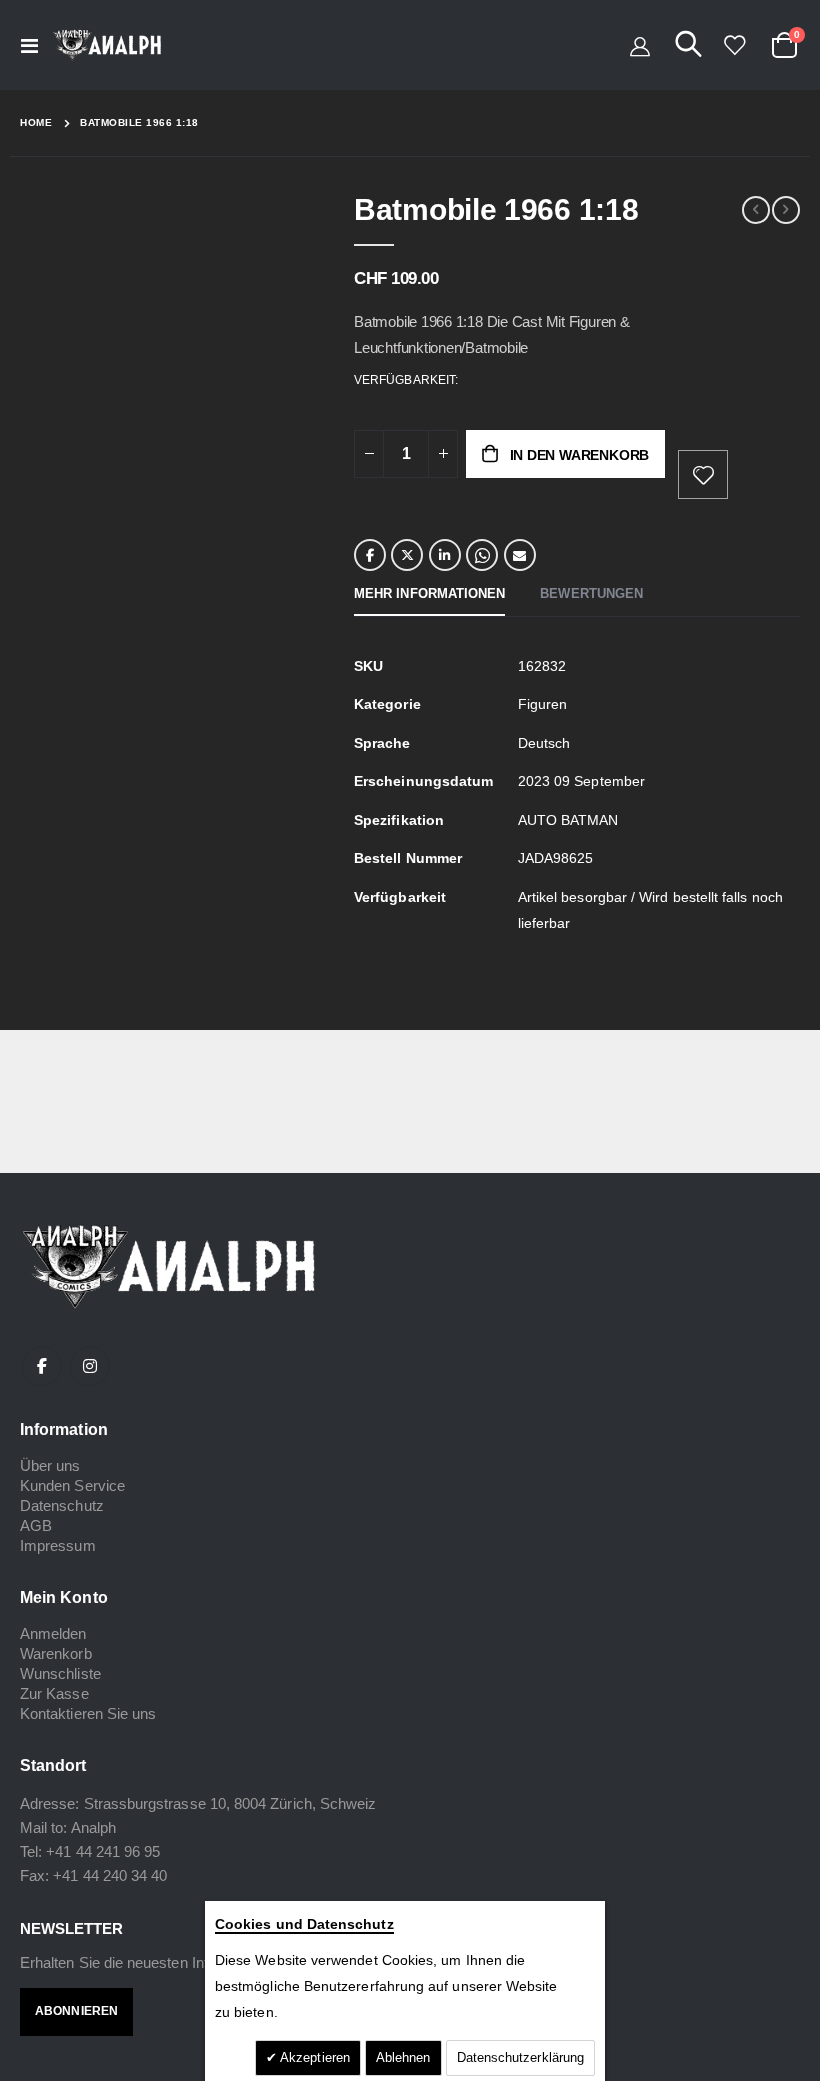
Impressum (58, 1545)
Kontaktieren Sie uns (88, 1713)
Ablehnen (403, 2057)
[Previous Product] (756, 210)
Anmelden (53, 1633)
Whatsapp (482, 555)
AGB (36, 1525)
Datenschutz (62, 1505)
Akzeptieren (313, 2057)
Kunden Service (72, 1485)
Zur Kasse (54, 1693)
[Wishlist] (734, 45)
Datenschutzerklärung (520, 2057)
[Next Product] (786, 210)
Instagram (90, 1366)
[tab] (429, 595)
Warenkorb (56, 1653)
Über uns (50, 1465)
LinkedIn (445, 555)
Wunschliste (60, 1673)
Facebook (370, 555)
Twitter (407, 555)
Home (36, 122)
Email (520, 555)
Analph (93, 1827)
